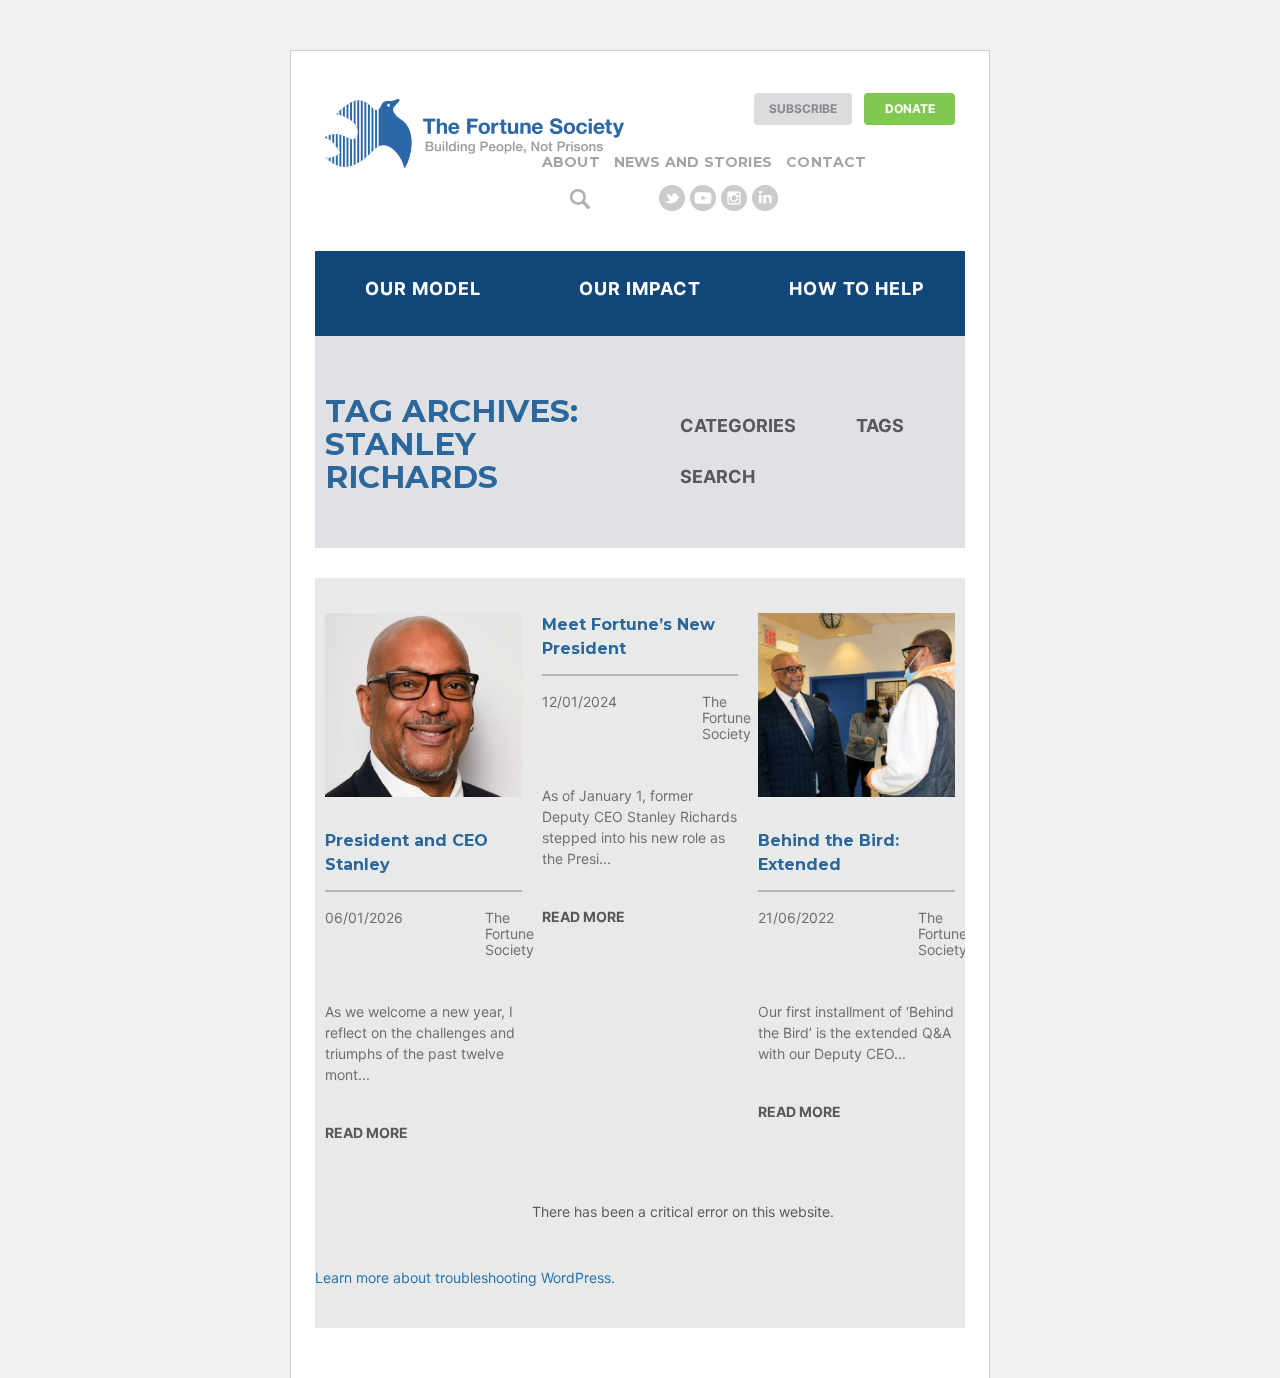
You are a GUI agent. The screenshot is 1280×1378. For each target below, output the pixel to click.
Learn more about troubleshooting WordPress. (465, 1277)
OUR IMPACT (640, 288)
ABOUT (571, 162)
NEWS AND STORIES (693, 162)
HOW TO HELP (857, 288)
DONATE (910, 108)
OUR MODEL (423, 288)
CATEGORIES (738, 425)
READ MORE (366, 1133)
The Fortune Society (509, 933)
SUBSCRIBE (803, 108)
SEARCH (717, 476)
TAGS (880, 425)
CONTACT (826, 162)
